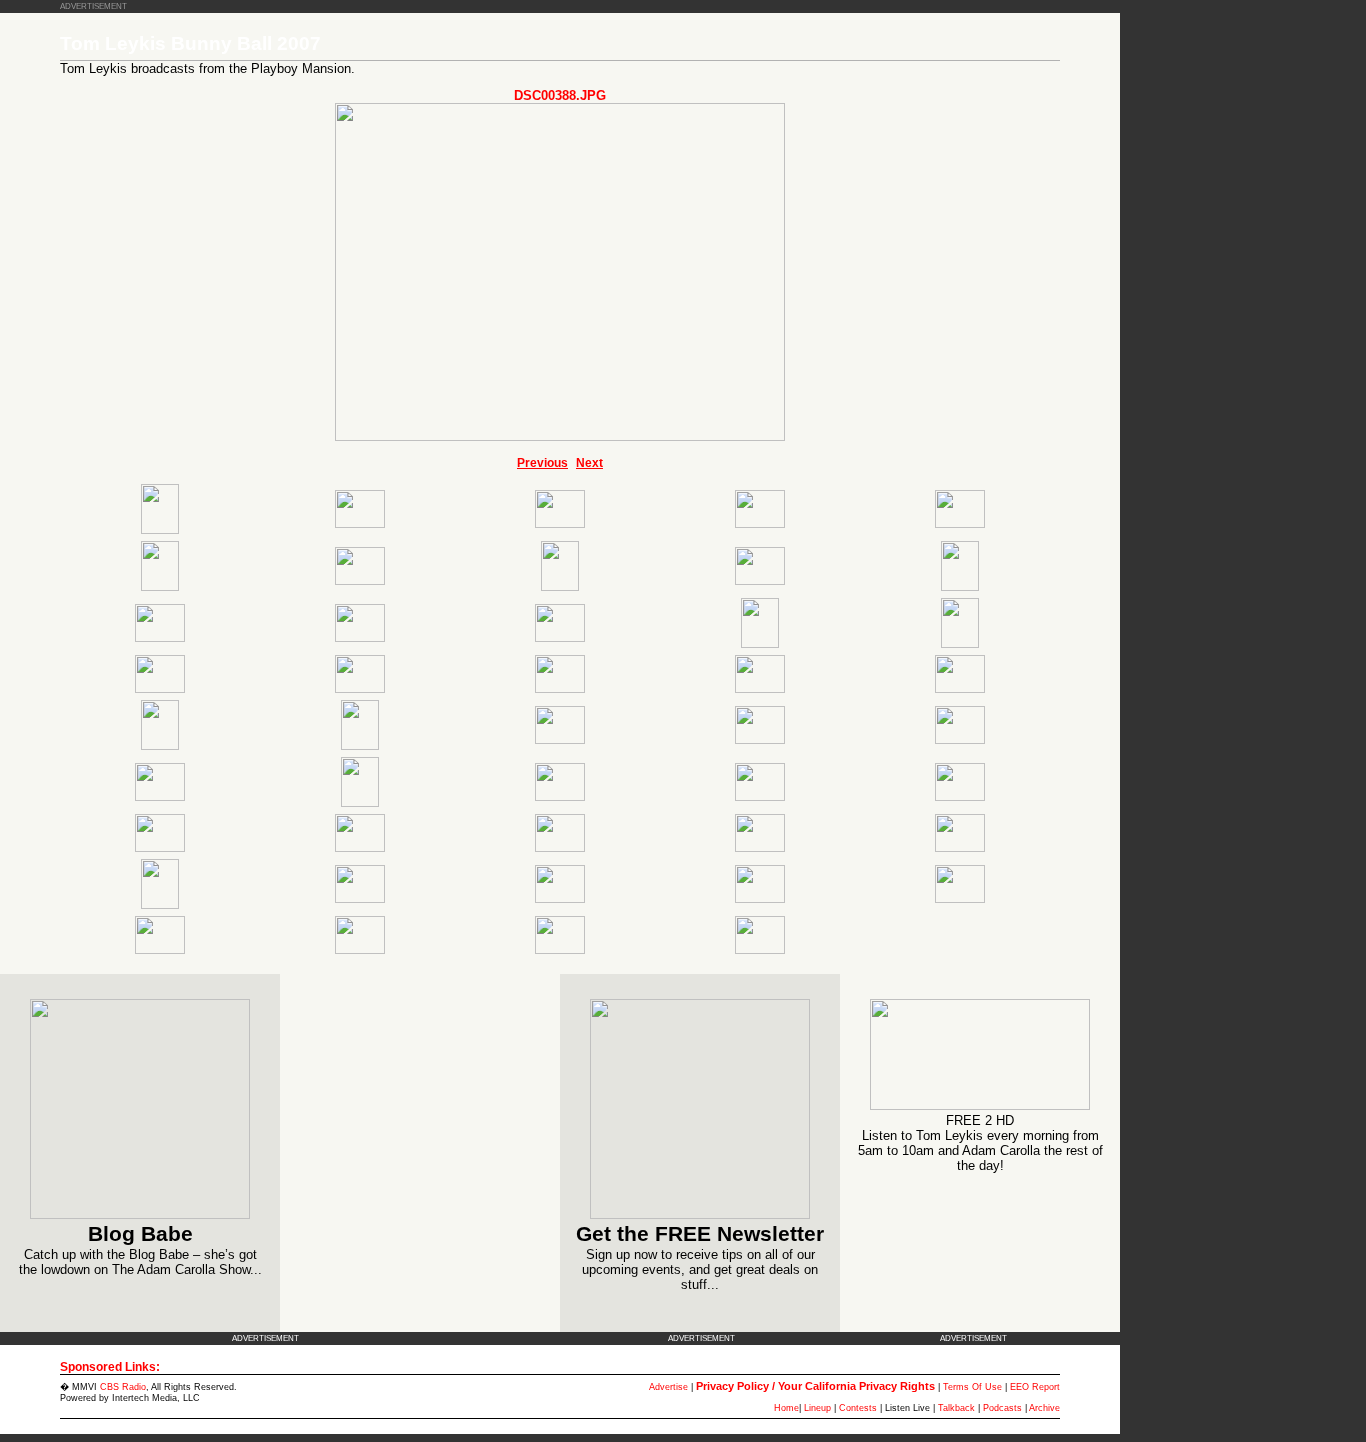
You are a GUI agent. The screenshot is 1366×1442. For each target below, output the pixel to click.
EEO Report (1035, 1387)
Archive (1044, 1408)
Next (589, 463)
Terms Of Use (972, 1387)
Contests (858, 1408)
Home (786, 1408)
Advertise (668, 1387)
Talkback (956, 1408)
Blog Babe (140, 1234)
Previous (542, 463)
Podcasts (1002, 1408)
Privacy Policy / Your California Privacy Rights (815, 1386)
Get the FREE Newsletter (700, 1234)
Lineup (817, 1408)
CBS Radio (123, 1387)
